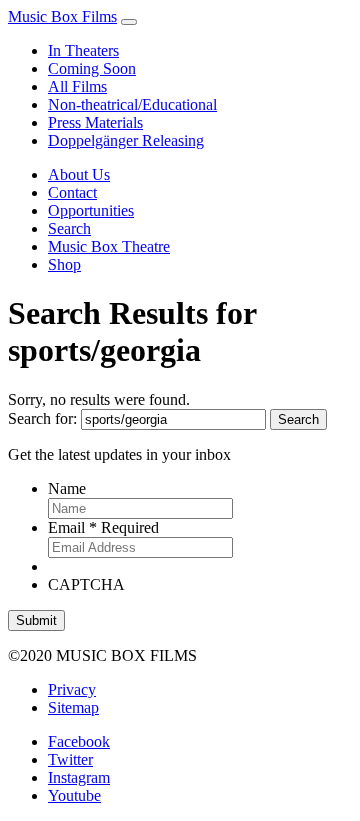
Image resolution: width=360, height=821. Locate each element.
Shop (64, 264)
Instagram (79, 777)
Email (103, 527)
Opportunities (91, 210)
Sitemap (73, 707)
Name (67, 488)
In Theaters (83, 50)
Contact (72, 192)
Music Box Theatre (109, 246)
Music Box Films (62, 16)
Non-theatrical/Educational (132, 104)
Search (69, 228)
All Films (77, 86)
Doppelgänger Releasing (126, 140)
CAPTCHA (86, 584)
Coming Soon (92, 68)
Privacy (72, 689)
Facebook (79, 741)
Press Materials (95, 122)
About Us (79, 174)
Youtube (74, 795)
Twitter (70, 759)
